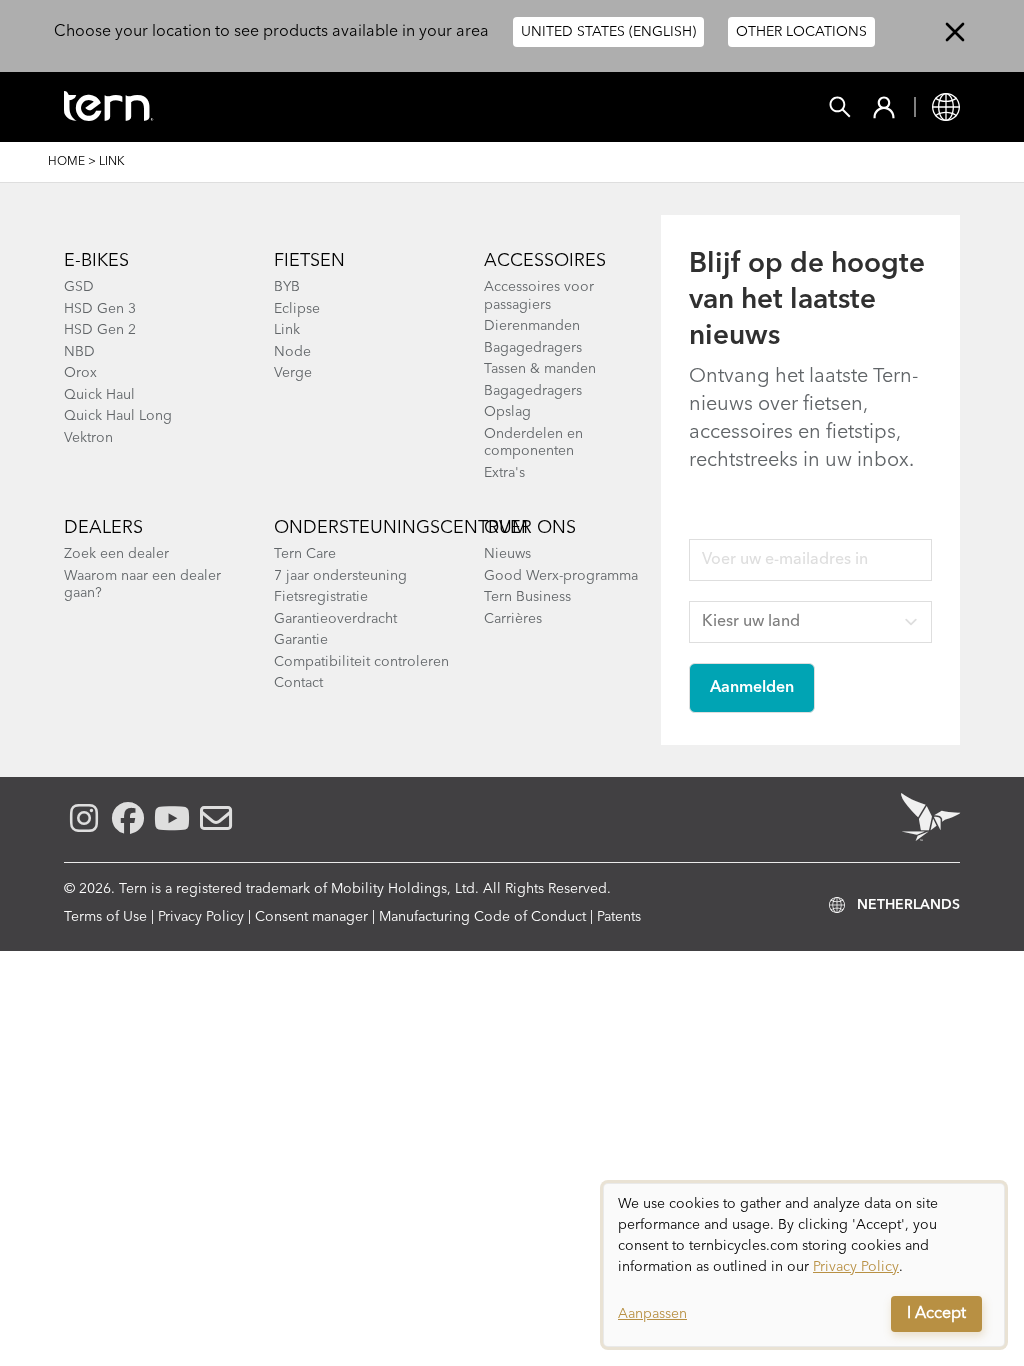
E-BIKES (96, 261)
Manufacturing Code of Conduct (482, 917)
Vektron (88, 438)
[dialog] (804, 1265)
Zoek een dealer (116, 554)
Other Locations (801, 32)
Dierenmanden (532, 326)
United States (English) (608, 32)
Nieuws (507, 554)
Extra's (504, 473)
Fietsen (309, 261)
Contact (298, 683)
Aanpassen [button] (652, 1314)
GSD (79, 287)
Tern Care (305, 554)
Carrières (513, 619)
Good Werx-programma (561, 576)
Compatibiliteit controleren (361, 662)
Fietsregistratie (321, 597)
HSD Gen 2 (100, 330)
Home (66, 162)
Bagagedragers (533, 348)
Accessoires (545, 261)
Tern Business (527, 597)
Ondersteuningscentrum (401, 528)
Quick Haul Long (118, 416)
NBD (79, 352)
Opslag (507, 412)
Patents (619, 917)
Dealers (103, 528)
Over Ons (530, 528)
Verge (293, 373)
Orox (80, 373)
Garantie (301, 640)
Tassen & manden (540, 369)
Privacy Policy (201, 917)
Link (287, 330)
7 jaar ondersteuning (340, 576)
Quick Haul (99, 395)
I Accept (936, 1314)
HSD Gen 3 (100, 309)
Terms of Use (105, 917)
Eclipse (297, 309)
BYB (287, 287)
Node (292, 352)
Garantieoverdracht (335, 619)
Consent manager (311, 917)
